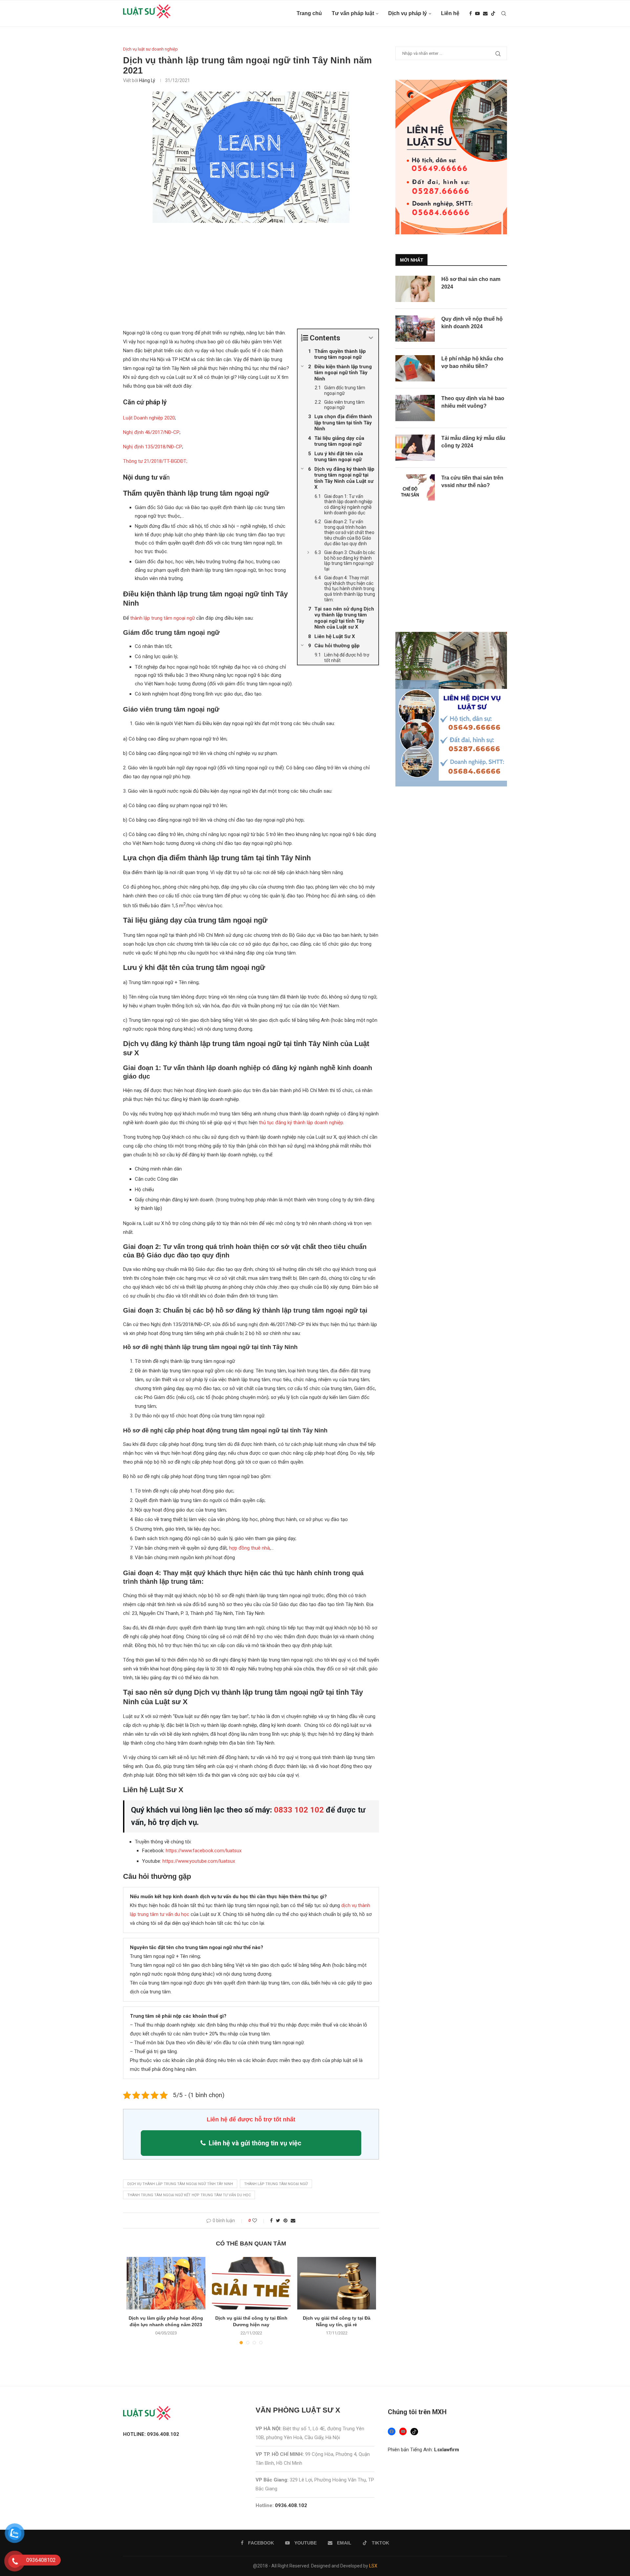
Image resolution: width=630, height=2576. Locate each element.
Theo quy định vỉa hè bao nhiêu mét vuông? (473, 402)
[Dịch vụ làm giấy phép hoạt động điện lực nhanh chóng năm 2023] (166, 2283)
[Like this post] (259, 2221)
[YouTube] (403, 2431)
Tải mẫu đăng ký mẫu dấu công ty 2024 (473, 442)
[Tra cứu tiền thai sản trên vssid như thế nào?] (415, 487)
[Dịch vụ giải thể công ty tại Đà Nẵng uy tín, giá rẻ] (337, 2283)
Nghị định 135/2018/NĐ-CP (153, 447)
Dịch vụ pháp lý (408, 13)
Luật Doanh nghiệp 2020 (149, 418)
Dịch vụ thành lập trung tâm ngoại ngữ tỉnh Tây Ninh (180, 2184)
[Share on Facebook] (271, 2221)
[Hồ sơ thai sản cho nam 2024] (415, 289)
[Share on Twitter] (278, 2221)
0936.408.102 (291, 2505)
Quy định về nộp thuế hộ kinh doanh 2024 (472, 322)
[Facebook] (471, 13)
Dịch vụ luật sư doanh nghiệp (150, 49)
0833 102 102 (299, 1810)
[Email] (485, 13)
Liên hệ (450, 13)
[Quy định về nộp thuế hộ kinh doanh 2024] (415, 329)
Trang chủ (309, 13)
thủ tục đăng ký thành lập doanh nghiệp (301, 1123)
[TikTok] (414, 2432)
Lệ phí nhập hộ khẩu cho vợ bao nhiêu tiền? (472, 362)
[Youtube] (477, 13)
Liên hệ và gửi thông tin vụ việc (255, 2143)
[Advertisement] (251, 280)
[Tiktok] (493, 13)
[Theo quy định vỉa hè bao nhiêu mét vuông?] (415, 408)
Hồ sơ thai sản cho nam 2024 (471, 283)
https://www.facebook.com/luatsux (204, 1851)
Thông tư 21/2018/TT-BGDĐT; (155, 461)
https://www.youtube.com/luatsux (199, 1861)
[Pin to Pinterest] (285, 2221)
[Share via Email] (293, 2221)
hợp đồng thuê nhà (249, 1548)
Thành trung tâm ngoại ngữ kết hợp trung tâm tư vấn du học (189, 2195)
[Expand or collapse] (371, 338)
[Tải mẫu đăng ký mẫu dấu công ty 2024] (415, 448)
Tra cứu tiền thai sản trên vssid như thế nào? (472, 481)
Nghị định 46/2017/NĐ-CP (151, 432)
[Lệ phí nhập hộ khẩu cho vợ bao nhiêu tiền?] (415, 368)
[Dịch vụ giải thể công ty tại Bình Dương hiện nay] (251, 2283)
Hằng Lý (147, 80)
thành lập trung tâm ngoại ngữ (163, 618)
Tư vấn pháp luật (353, 13)
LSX (373, 2566)
